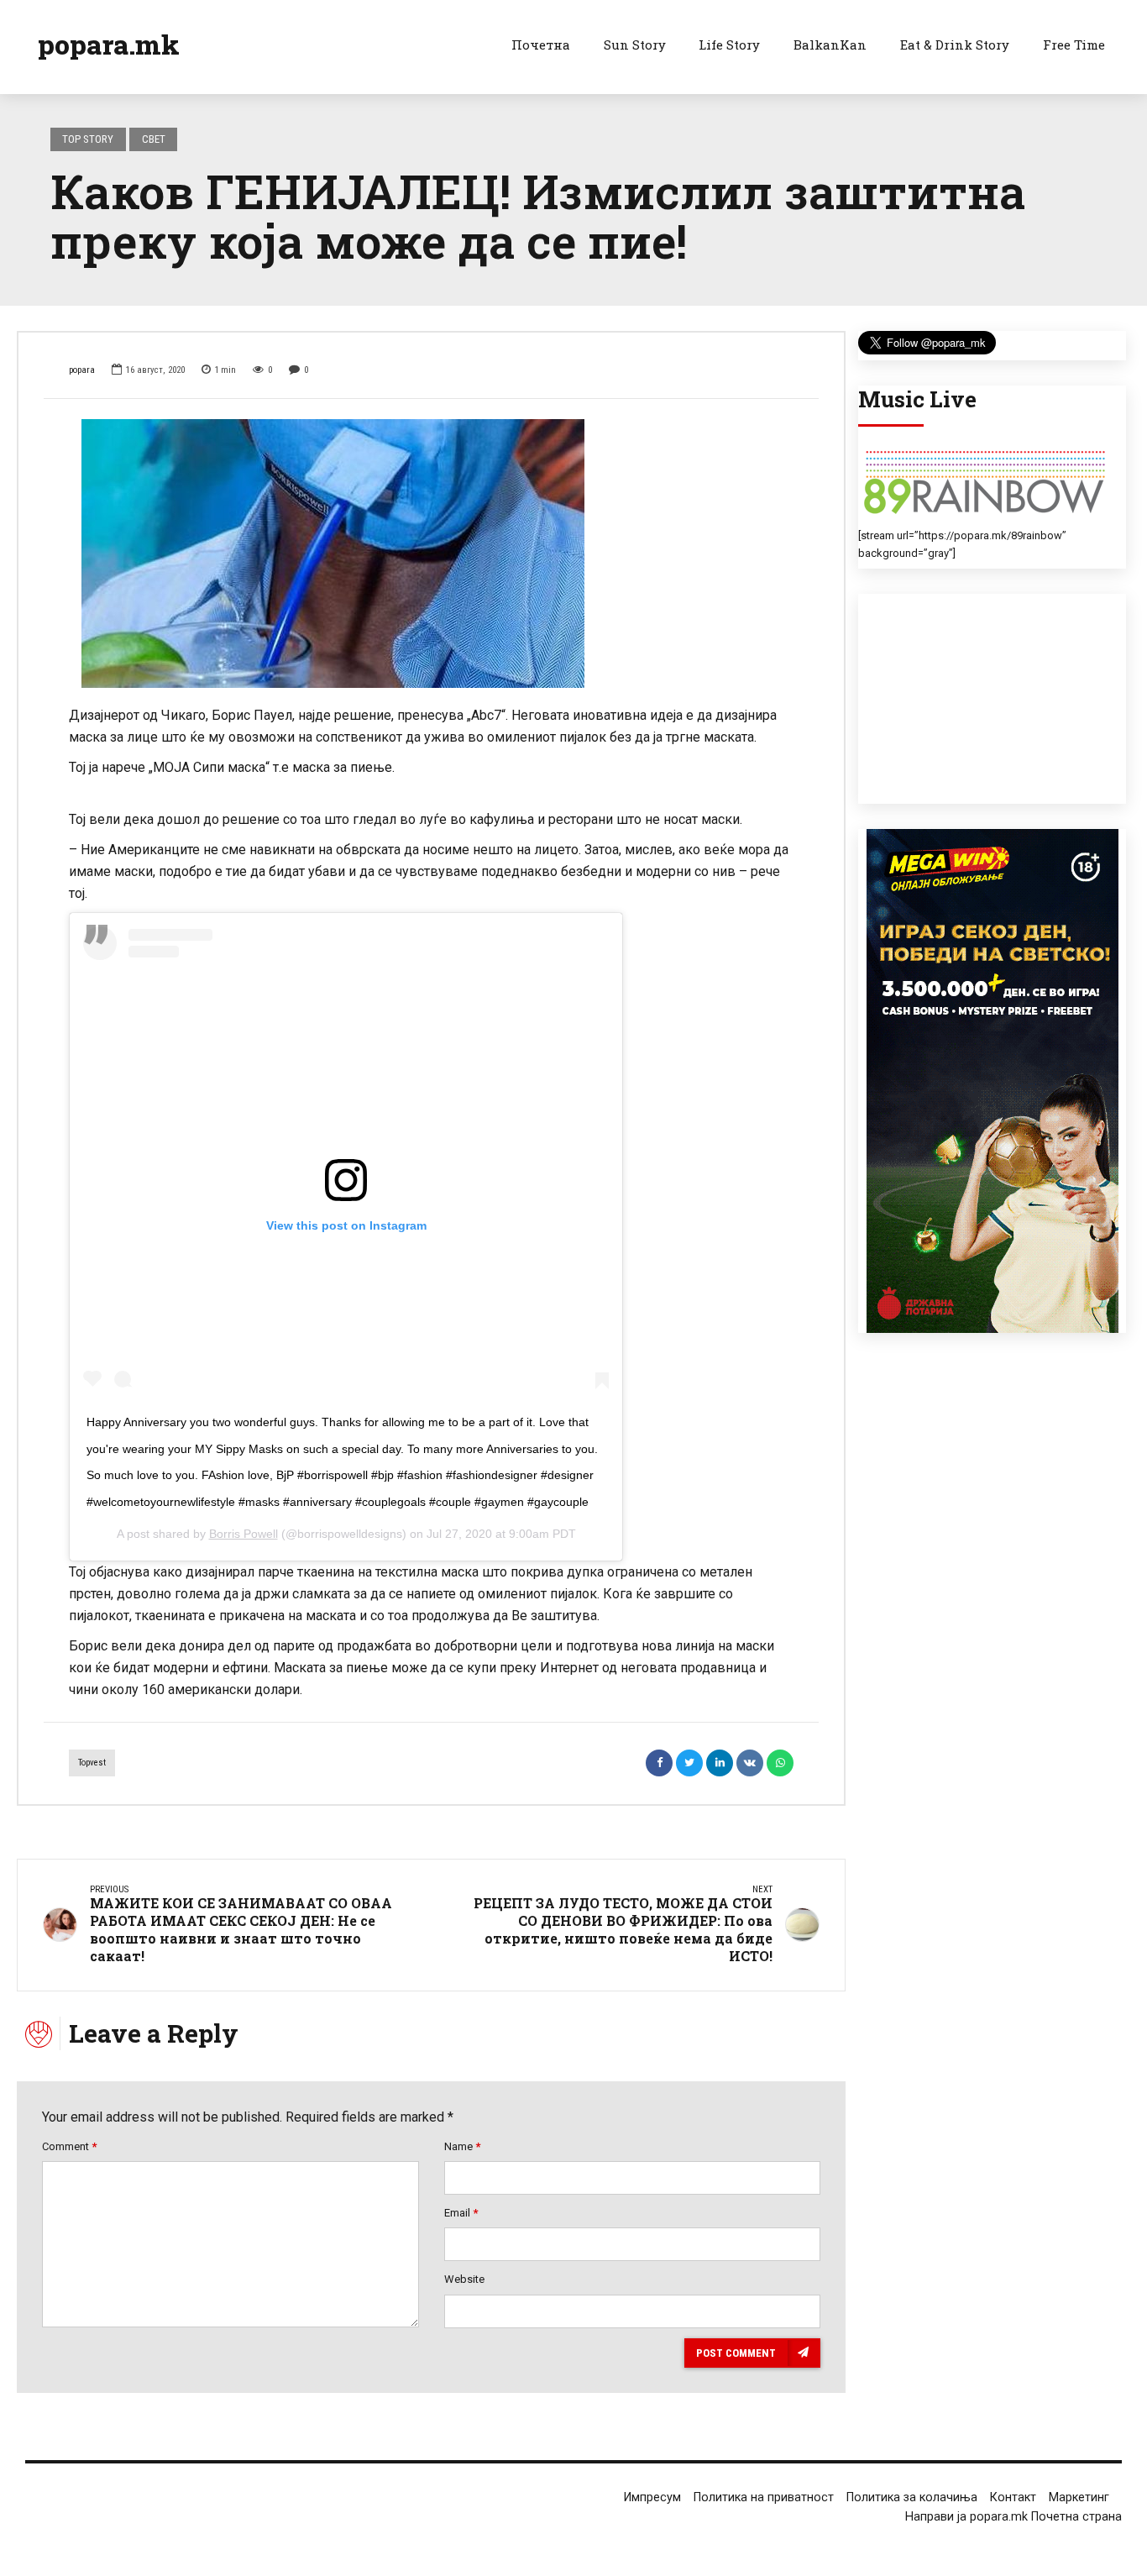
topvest (92, 1763)
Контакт (1013, 2497)
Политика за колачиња (912, 2497)
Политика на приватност (764, 2497)
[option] (431, 553)
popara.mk (109, 44)
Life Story (729, 45)
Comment (69, 2146)
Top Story (88, 139)
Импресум (652, 2497)
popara (82, 370)
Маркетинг (1079, 2497)
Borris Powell (244, 1534)
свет (154, 139)
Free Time (1074, 45)
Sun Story (635, 45)
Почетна (541, 45)
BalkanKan (830, 45)
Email (461, 2213)
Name (462, 2146)
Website (464, 2279)
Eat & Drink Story (955, 45)
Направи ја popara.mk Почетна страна (1013, 2517)
